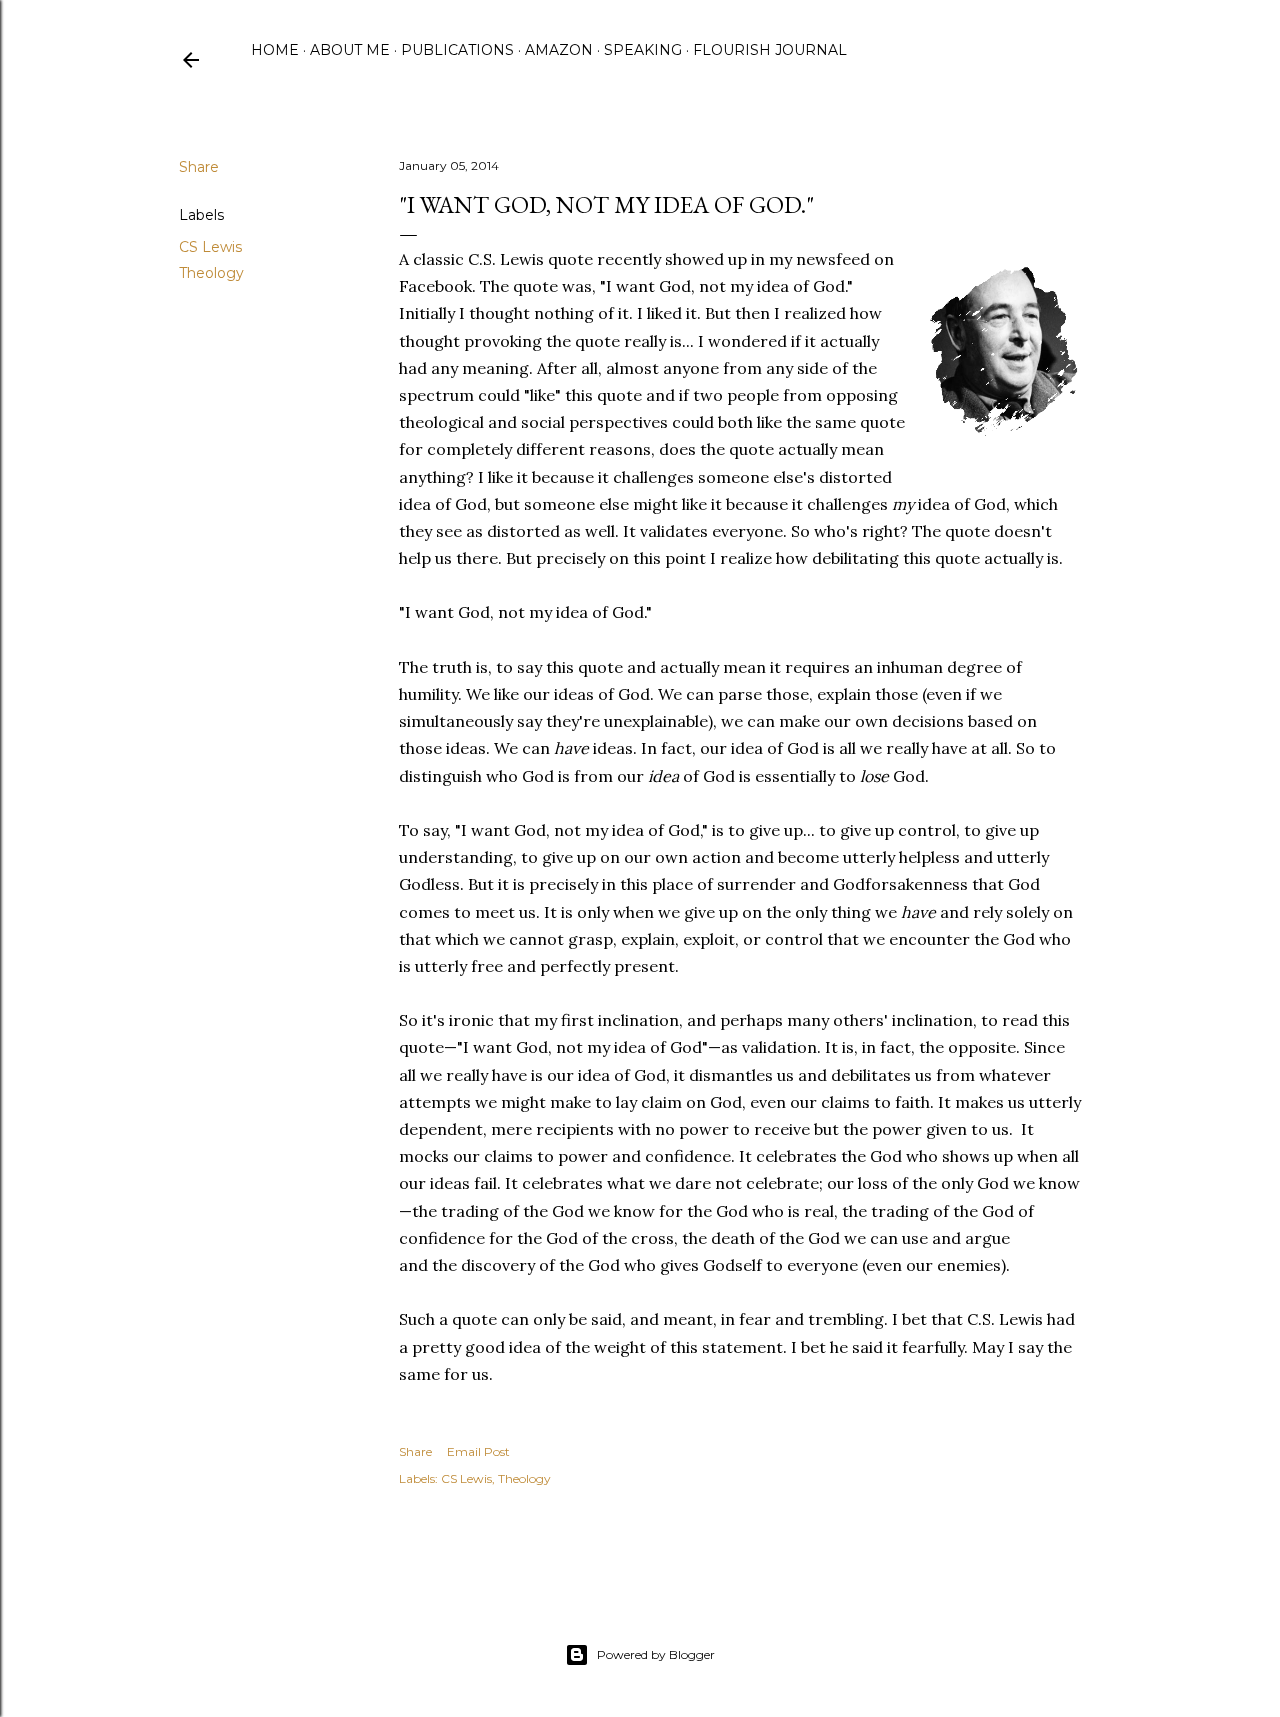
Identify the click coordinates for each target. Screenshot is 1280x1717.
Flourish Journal (770, 50)
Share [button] (199, 167)
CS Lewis (210, 247)
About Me (350, 50)
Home (275, 50)
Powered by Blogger (656, 1654)
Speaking (643, 50)
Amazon (559, 50)
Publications (457, 50)
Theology (211, 273)
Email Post (478, 1451)
